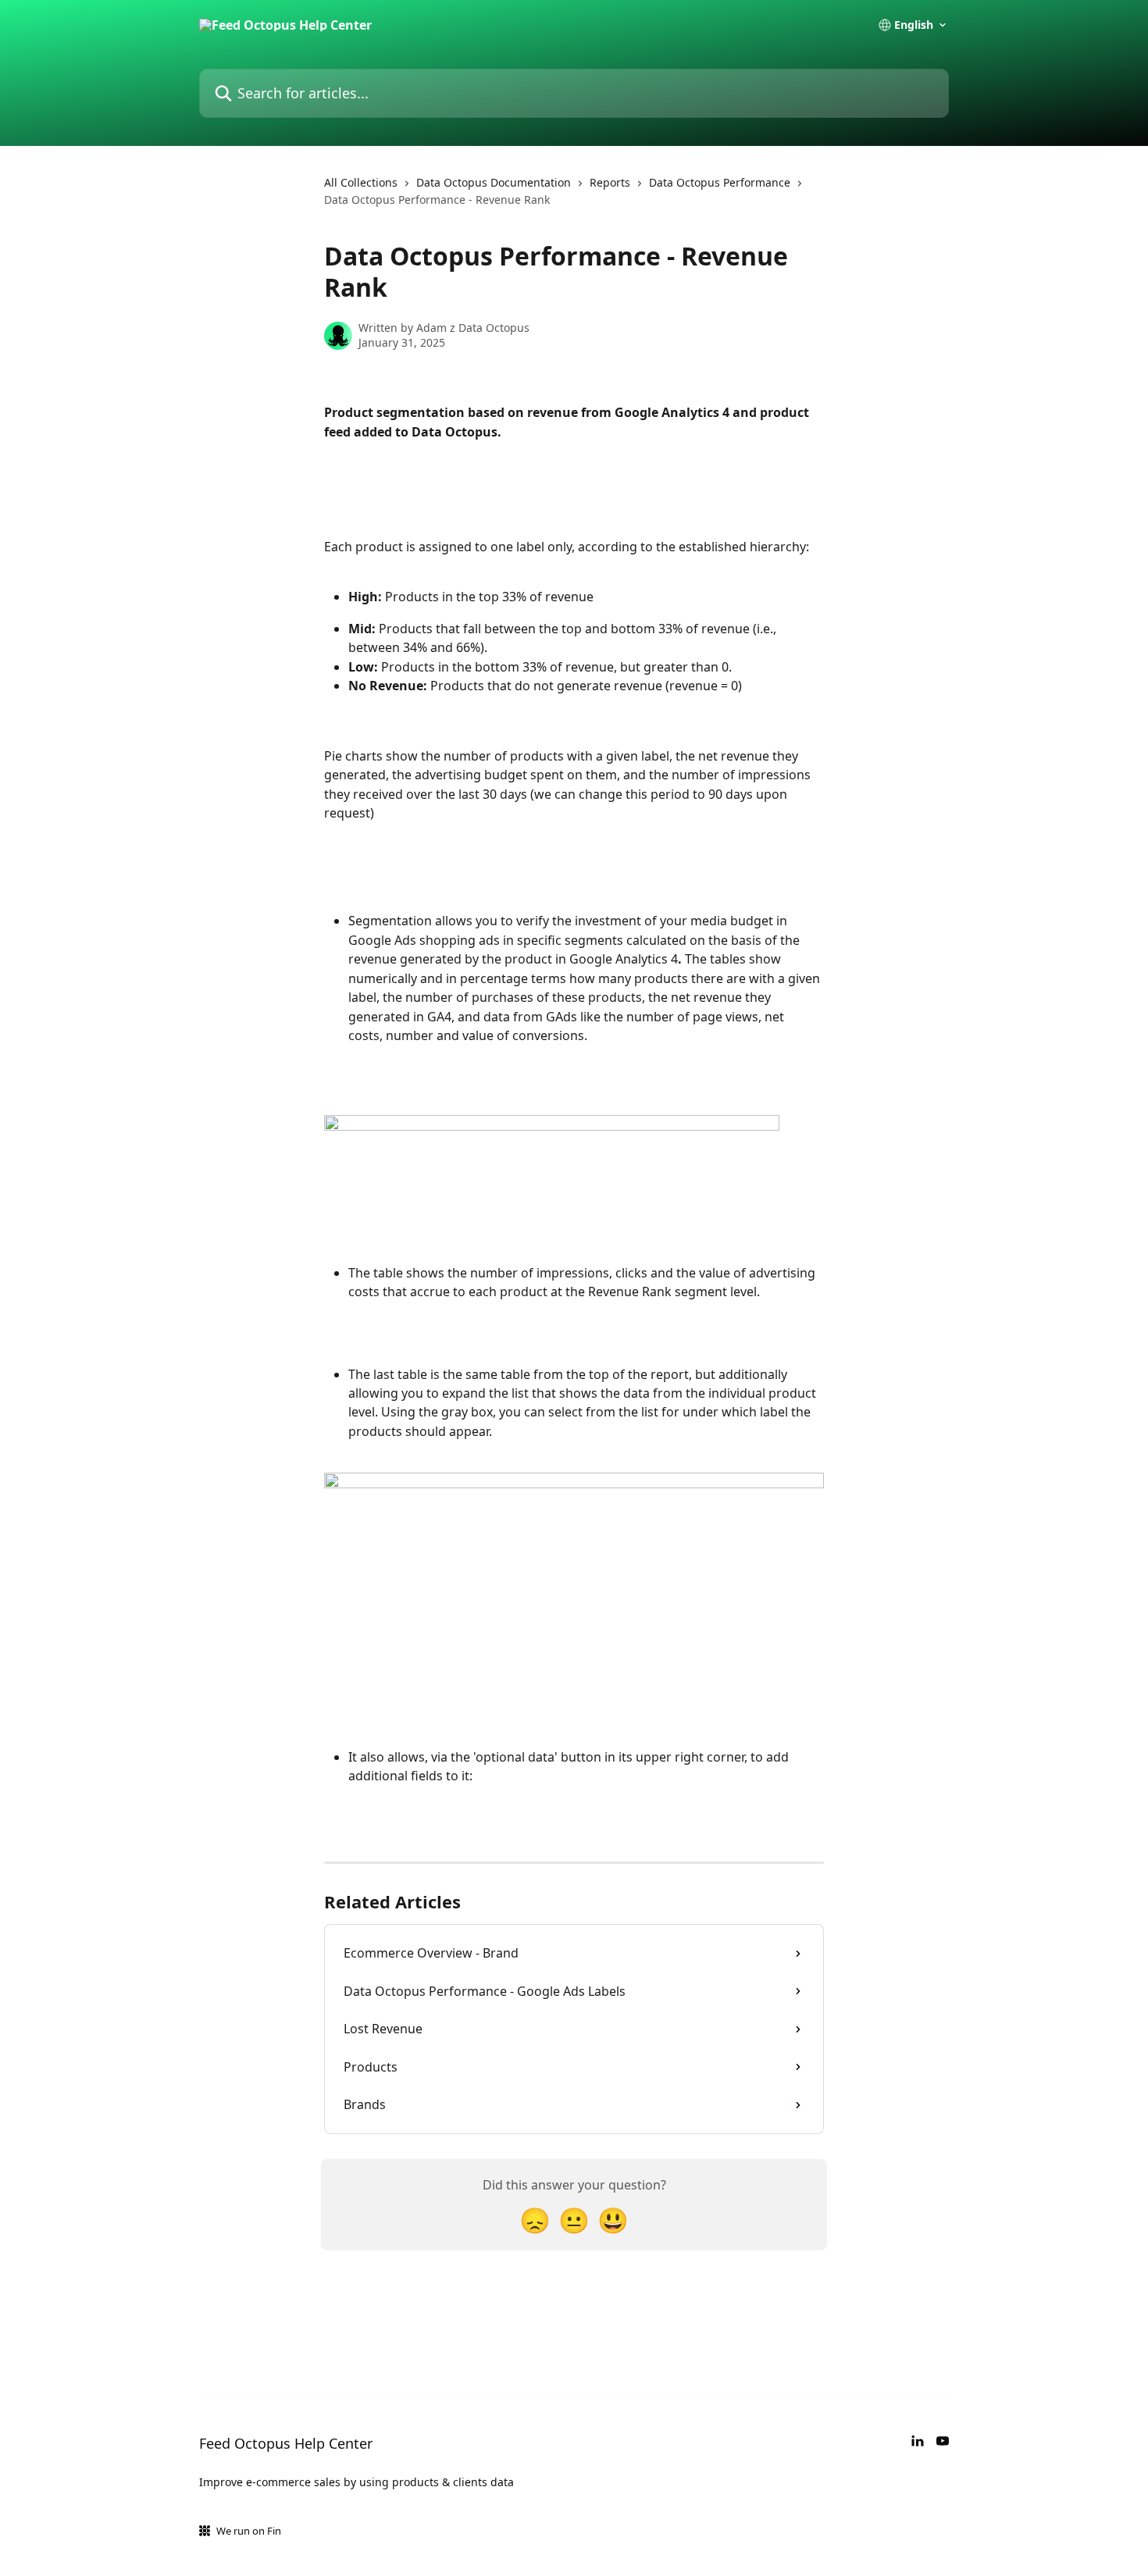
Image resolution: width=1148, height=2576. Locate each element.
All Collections (361, 182)
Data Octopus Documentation (494, 182)
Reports (610, 182)
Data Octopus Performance (720, 182)
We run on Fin (249, 2531)
